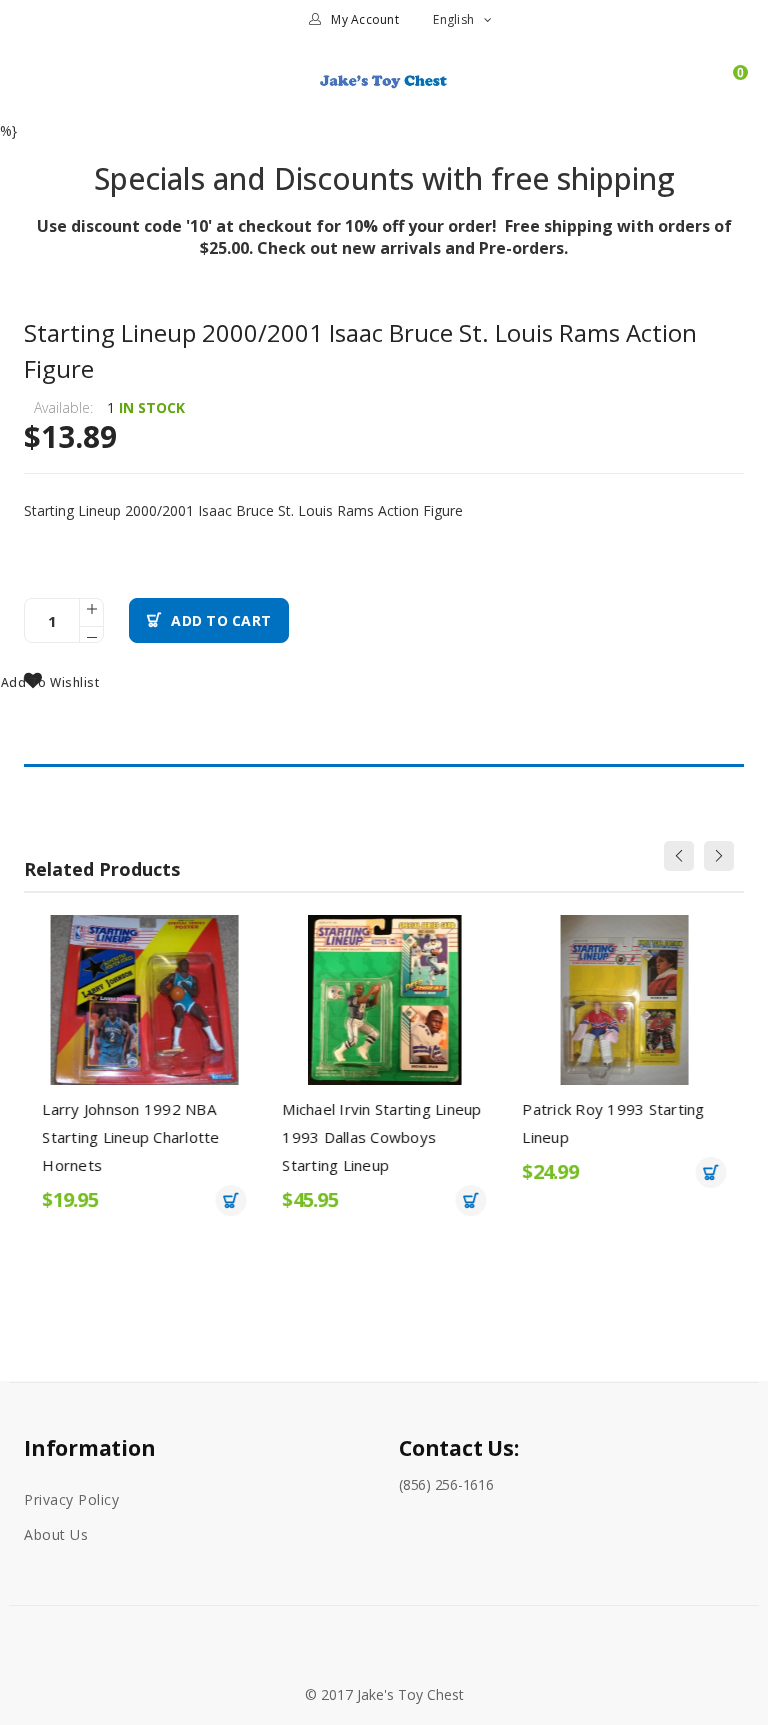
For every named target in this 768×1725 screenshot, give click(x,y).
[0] (731, 89)
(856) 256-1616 (446, 1484)
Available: (63, 407)
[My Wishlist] (696, 89)
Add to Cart (221, 620)
